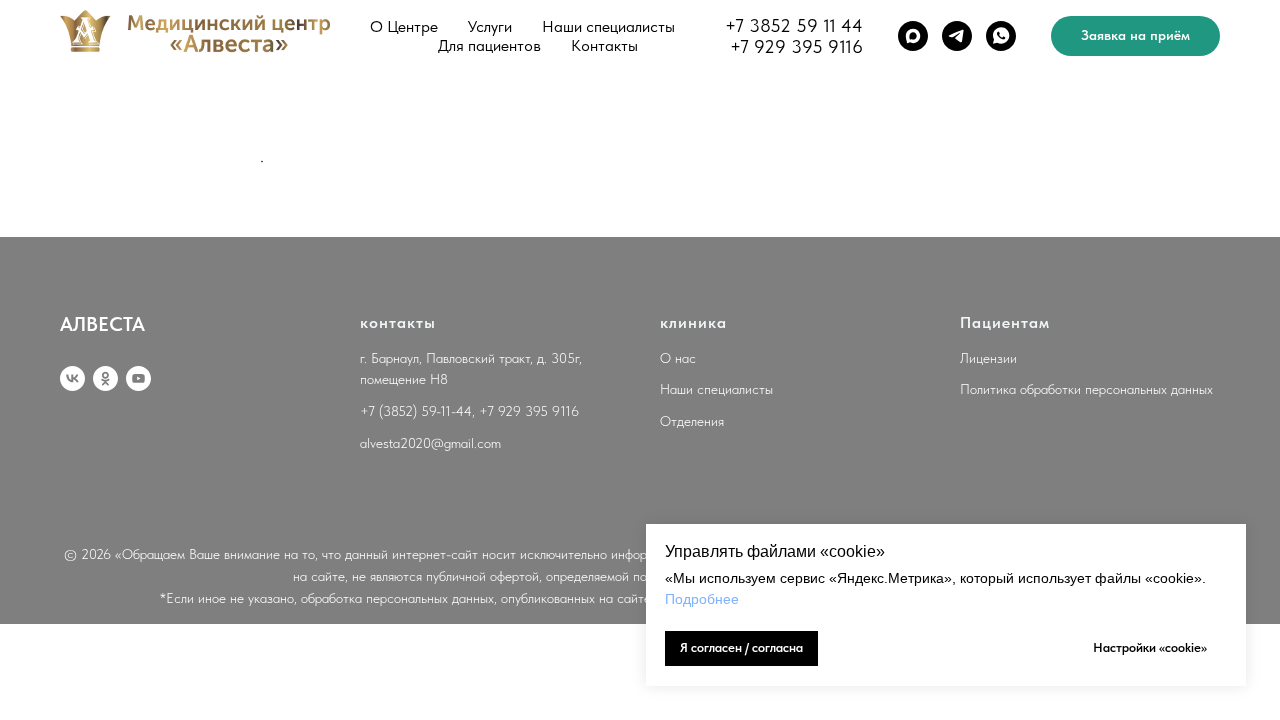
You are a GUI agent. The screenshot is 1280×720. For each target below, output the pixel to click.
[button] (1135, 36)
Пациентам (1005, 322)
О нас (678, 358)
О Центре (404, 26)
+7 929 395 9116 (796, 46)
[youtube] (138, 378)
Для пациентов (489, 45)
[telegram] (957, 36)
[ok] (105, 378)
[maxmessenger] (913, 36)
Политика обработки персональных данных (1086, 389)
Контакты (604, 45)
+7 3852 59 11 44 (794, 25)
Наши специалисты (608, 26)
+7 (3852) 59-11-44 (416, 411)
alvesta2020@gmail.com (430, 443)
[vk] (72, 378)
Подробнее (702, 599)
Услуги (490, 26)
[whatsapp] (1001, 36)
